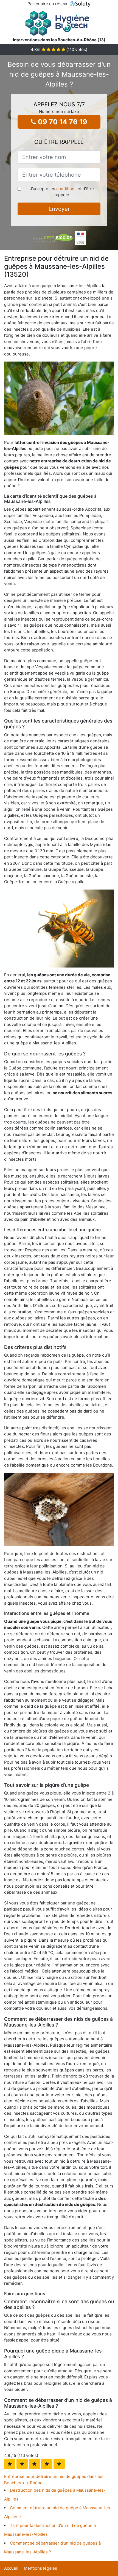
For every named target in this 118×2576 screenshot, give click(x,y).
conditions (66, 189)
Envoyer (59, 209)
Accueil (11, 2568)
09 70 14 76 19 (62, 122)
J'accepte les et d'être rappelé (62, 192)
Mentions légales (40, 2568)
